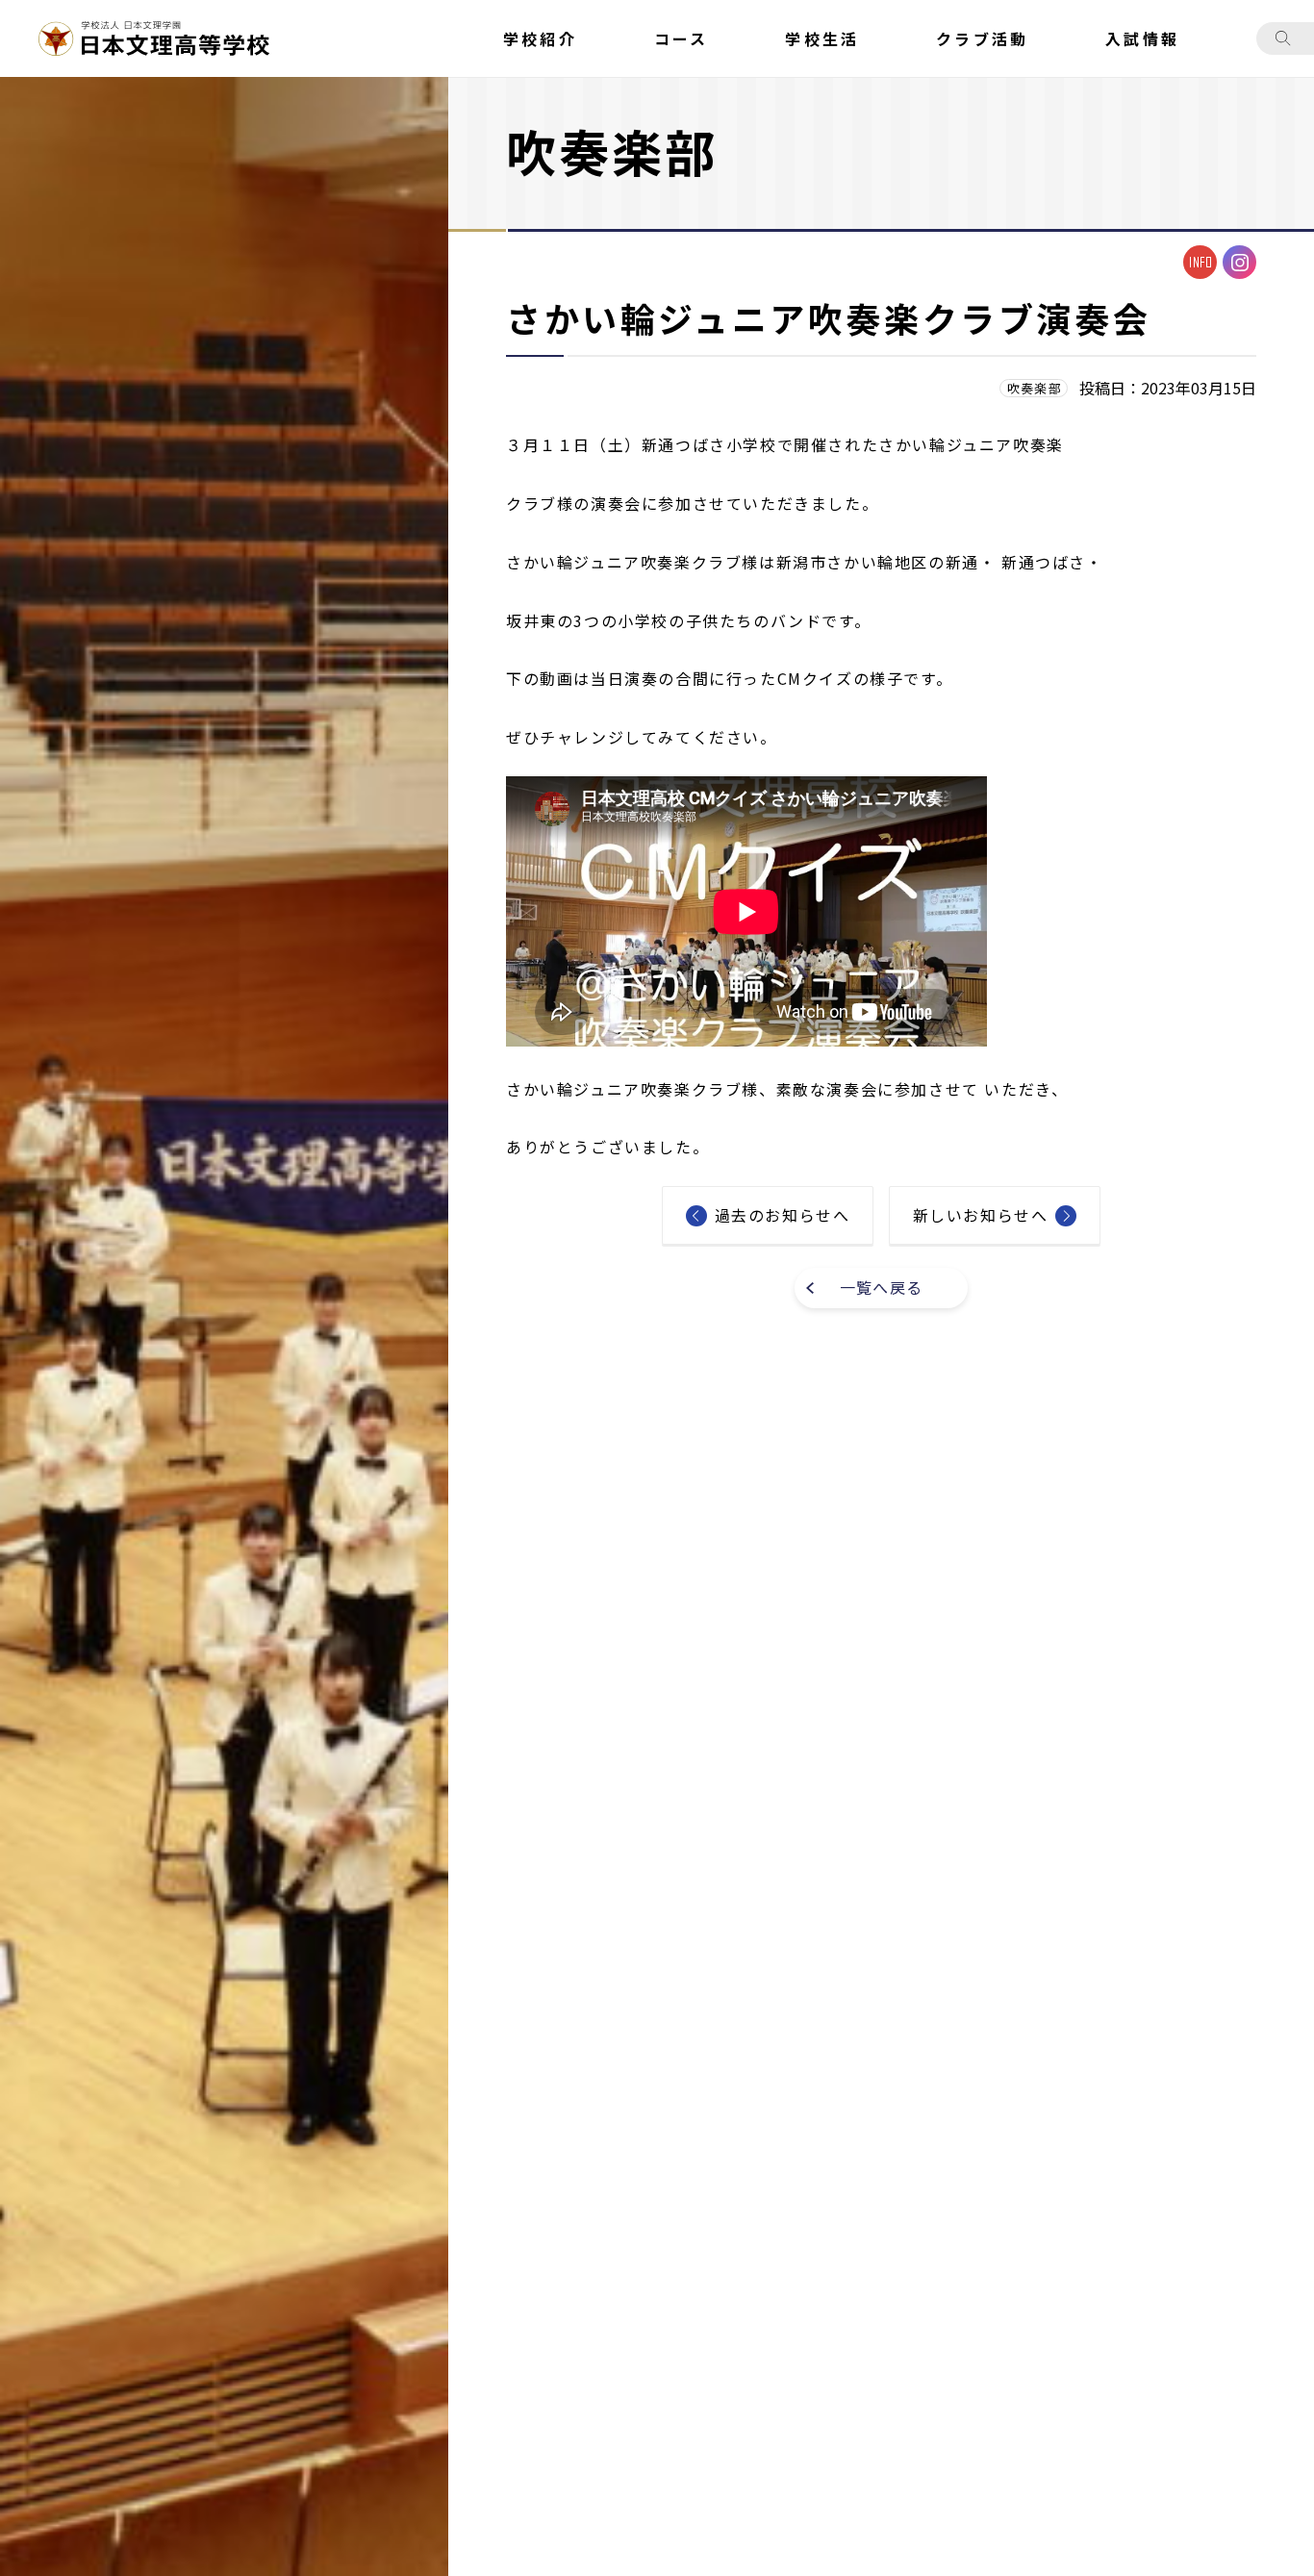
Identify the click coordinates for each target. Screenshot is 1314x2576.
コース (682, 38)
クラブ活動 (982, 38)
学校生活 (822, 38)
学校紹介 (540, 38)
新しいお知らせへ (981, 1215)
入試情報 (1142, 38)
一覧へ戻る (881, 1287)
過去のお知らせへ (783, 1215)
